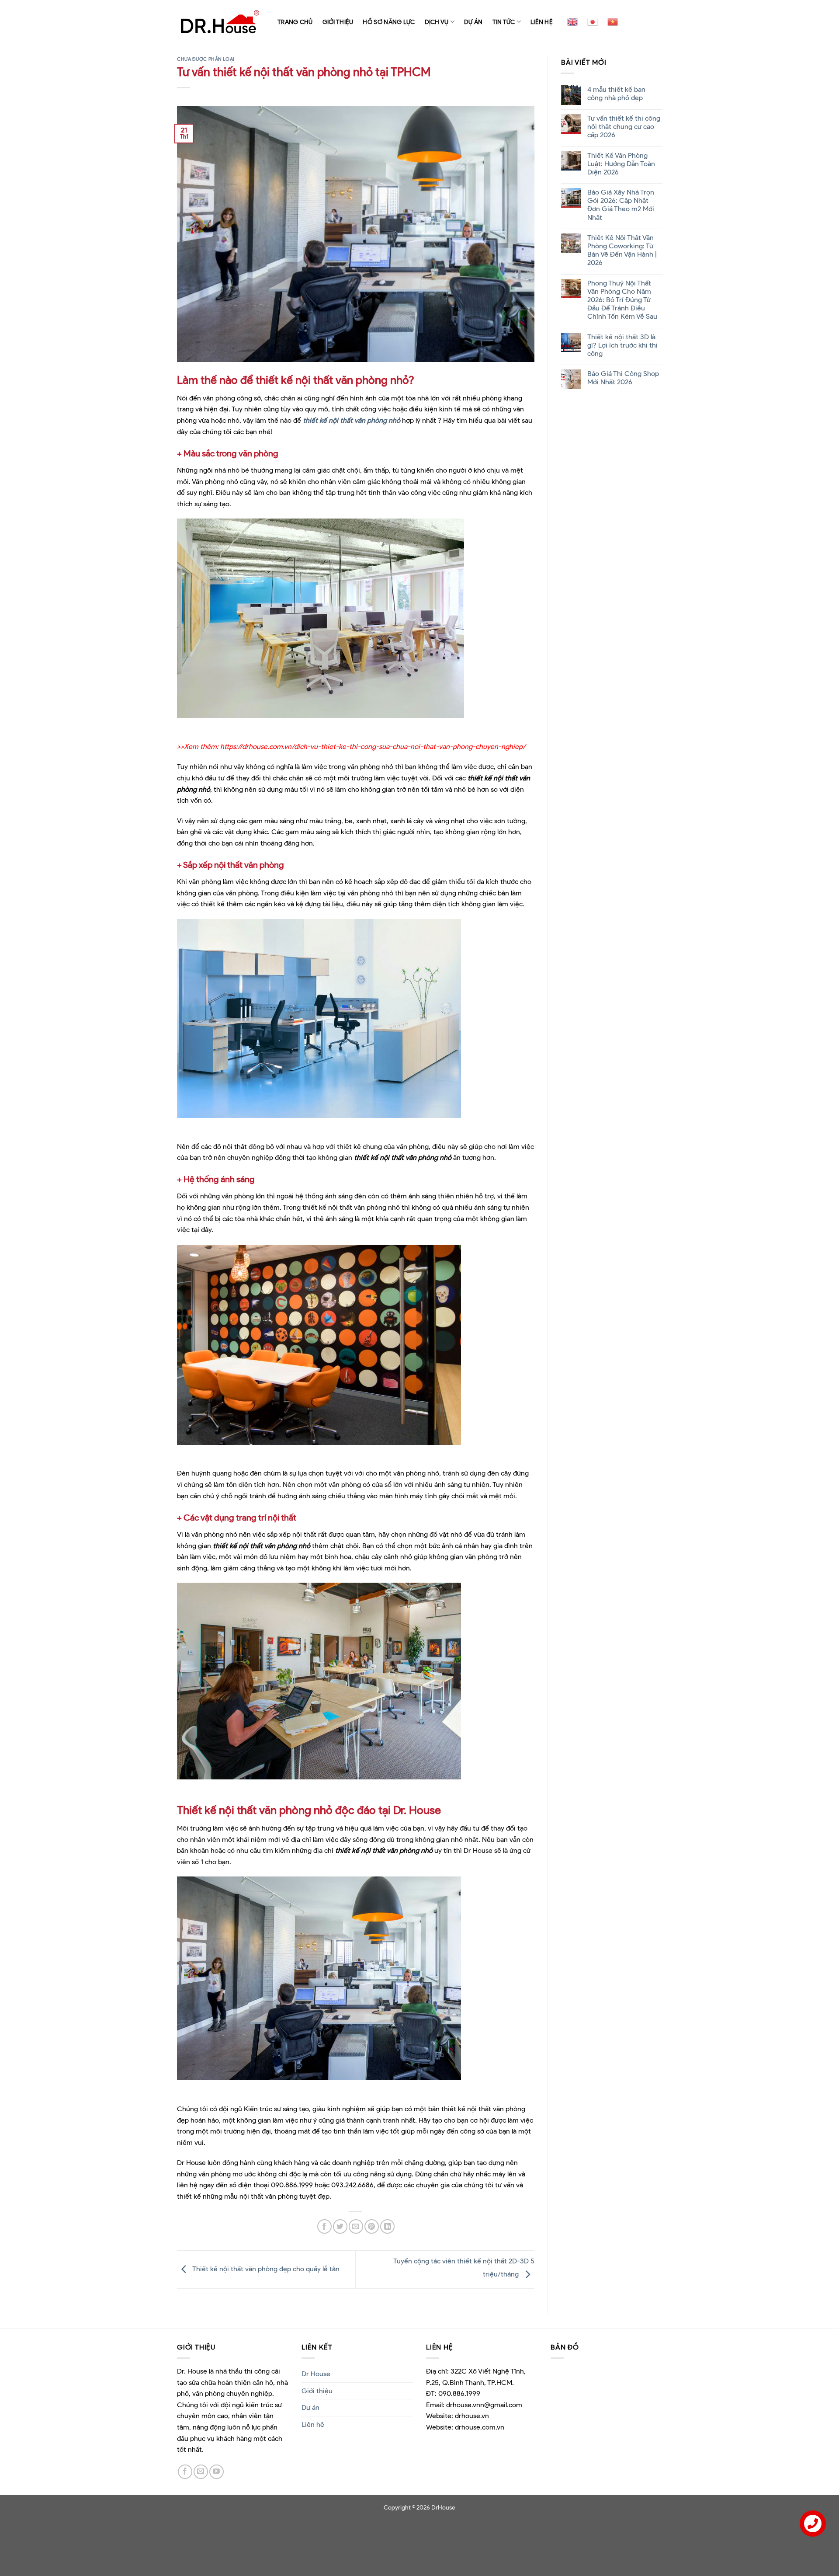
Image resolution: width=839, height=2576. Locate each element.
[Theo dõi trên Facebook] (185, 2472)
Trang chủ (295, 22)
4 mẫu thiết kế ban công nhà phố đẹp (616, 94)
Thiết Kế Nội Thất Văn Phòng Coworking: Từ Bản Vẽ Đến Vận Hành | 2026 (622, 250)
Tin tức (504, 22)
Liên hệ (542, 22)
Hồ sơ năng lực (389, 22)
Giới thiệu (338, 22)
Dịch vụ (437, 22)
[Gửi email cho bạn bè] (356, 2226)
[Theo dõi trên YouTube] (217, 2472)
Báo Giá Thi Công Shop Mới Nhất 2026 (623, 378)
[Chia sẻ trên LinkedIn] (387, 2226)
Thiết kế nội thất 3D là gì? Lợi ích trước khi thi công (622, 345)
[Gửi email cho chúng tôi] (201, 2472)
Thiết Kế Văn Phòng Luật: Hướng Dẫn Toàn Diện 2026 (621, 164)
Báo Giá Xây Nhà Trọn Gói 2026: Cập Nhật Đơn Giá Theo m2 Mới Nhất (620, 205)
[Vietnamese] (613, 22)
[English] (572, 22)
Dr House (316, 2374)
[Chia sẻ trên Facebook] (324, 2226)
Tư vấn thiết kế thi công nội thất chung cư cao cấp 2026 (623, 127)
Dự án (473, 22)
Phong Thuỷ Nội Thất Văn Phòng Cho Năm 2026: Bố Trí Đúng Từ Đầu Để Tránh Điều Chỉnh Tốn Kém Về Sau (622, 300)
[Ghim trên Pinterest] (372, 2226)
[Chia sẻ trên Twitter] (340, 2226)
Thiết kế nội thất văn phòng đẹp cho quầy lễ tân (265, 2269)
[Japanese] (593, 22)
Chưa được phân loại (206, 59)
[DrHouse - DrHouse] (221, 22)
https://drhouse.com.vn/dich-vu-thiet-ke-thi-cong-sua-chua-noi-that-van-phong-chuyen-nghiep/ (373, 747)
